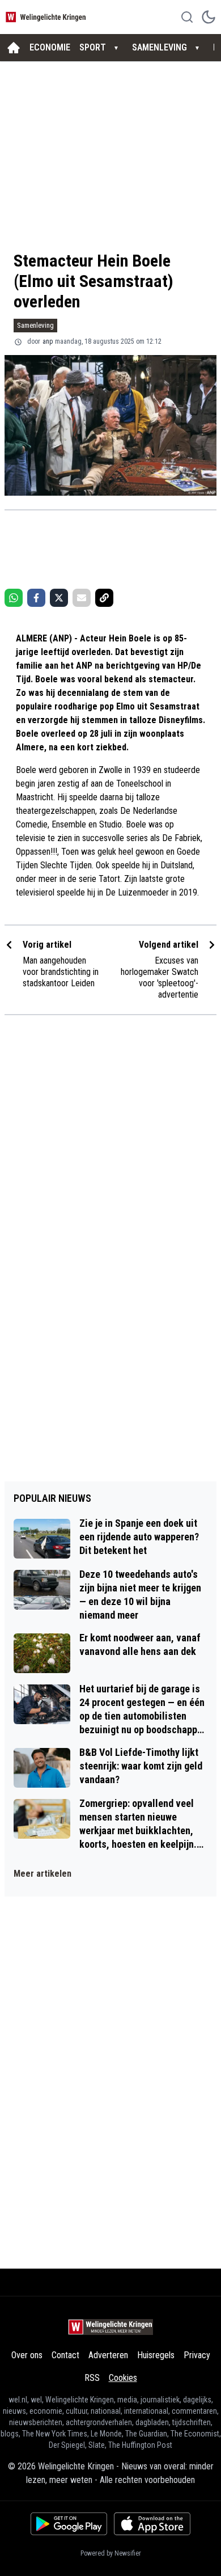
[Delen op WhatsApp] (14, 598)
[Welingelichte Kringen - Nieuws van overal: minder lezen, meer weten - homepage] (47, 17)
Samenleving (35, 325)
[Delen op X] (59, 598)
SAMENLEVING (160, 47)
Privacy (197, 2355)
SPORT (93, 47)
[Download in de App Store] (152, 2524)
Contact (65, 2355)
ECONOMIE (50, 47)
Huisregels (156, 2355)
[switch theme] (209, 17)
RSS (92, 2378)
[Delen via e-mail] (82, 598)
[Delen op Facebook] (36, 598)
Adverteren (108, 2355)
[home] (14, 48)
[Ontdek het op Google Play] (69, 2524)
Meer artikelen (42, 1874)
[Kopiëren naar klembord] (104, 598)
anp (48, 341)
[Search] (187, 17)
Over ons (27, 2355)
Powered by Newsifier (111, 2553)
